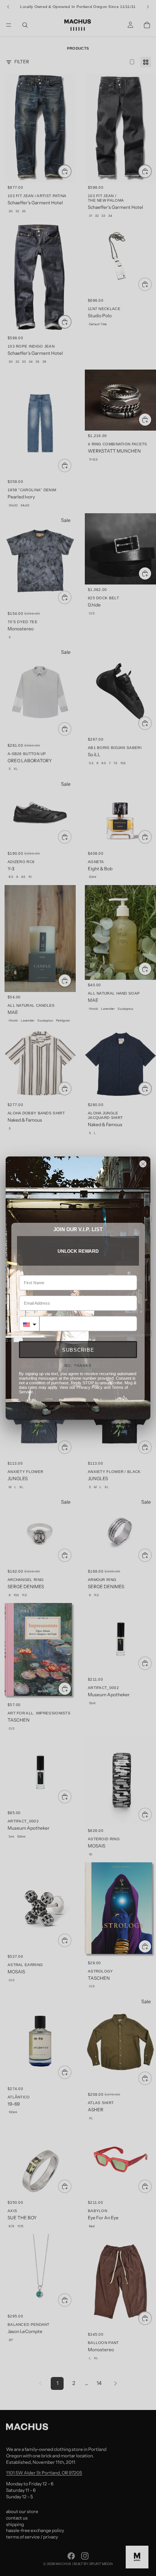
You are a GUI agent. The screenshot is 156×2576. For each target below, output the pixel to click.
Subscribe (78, 1350)
